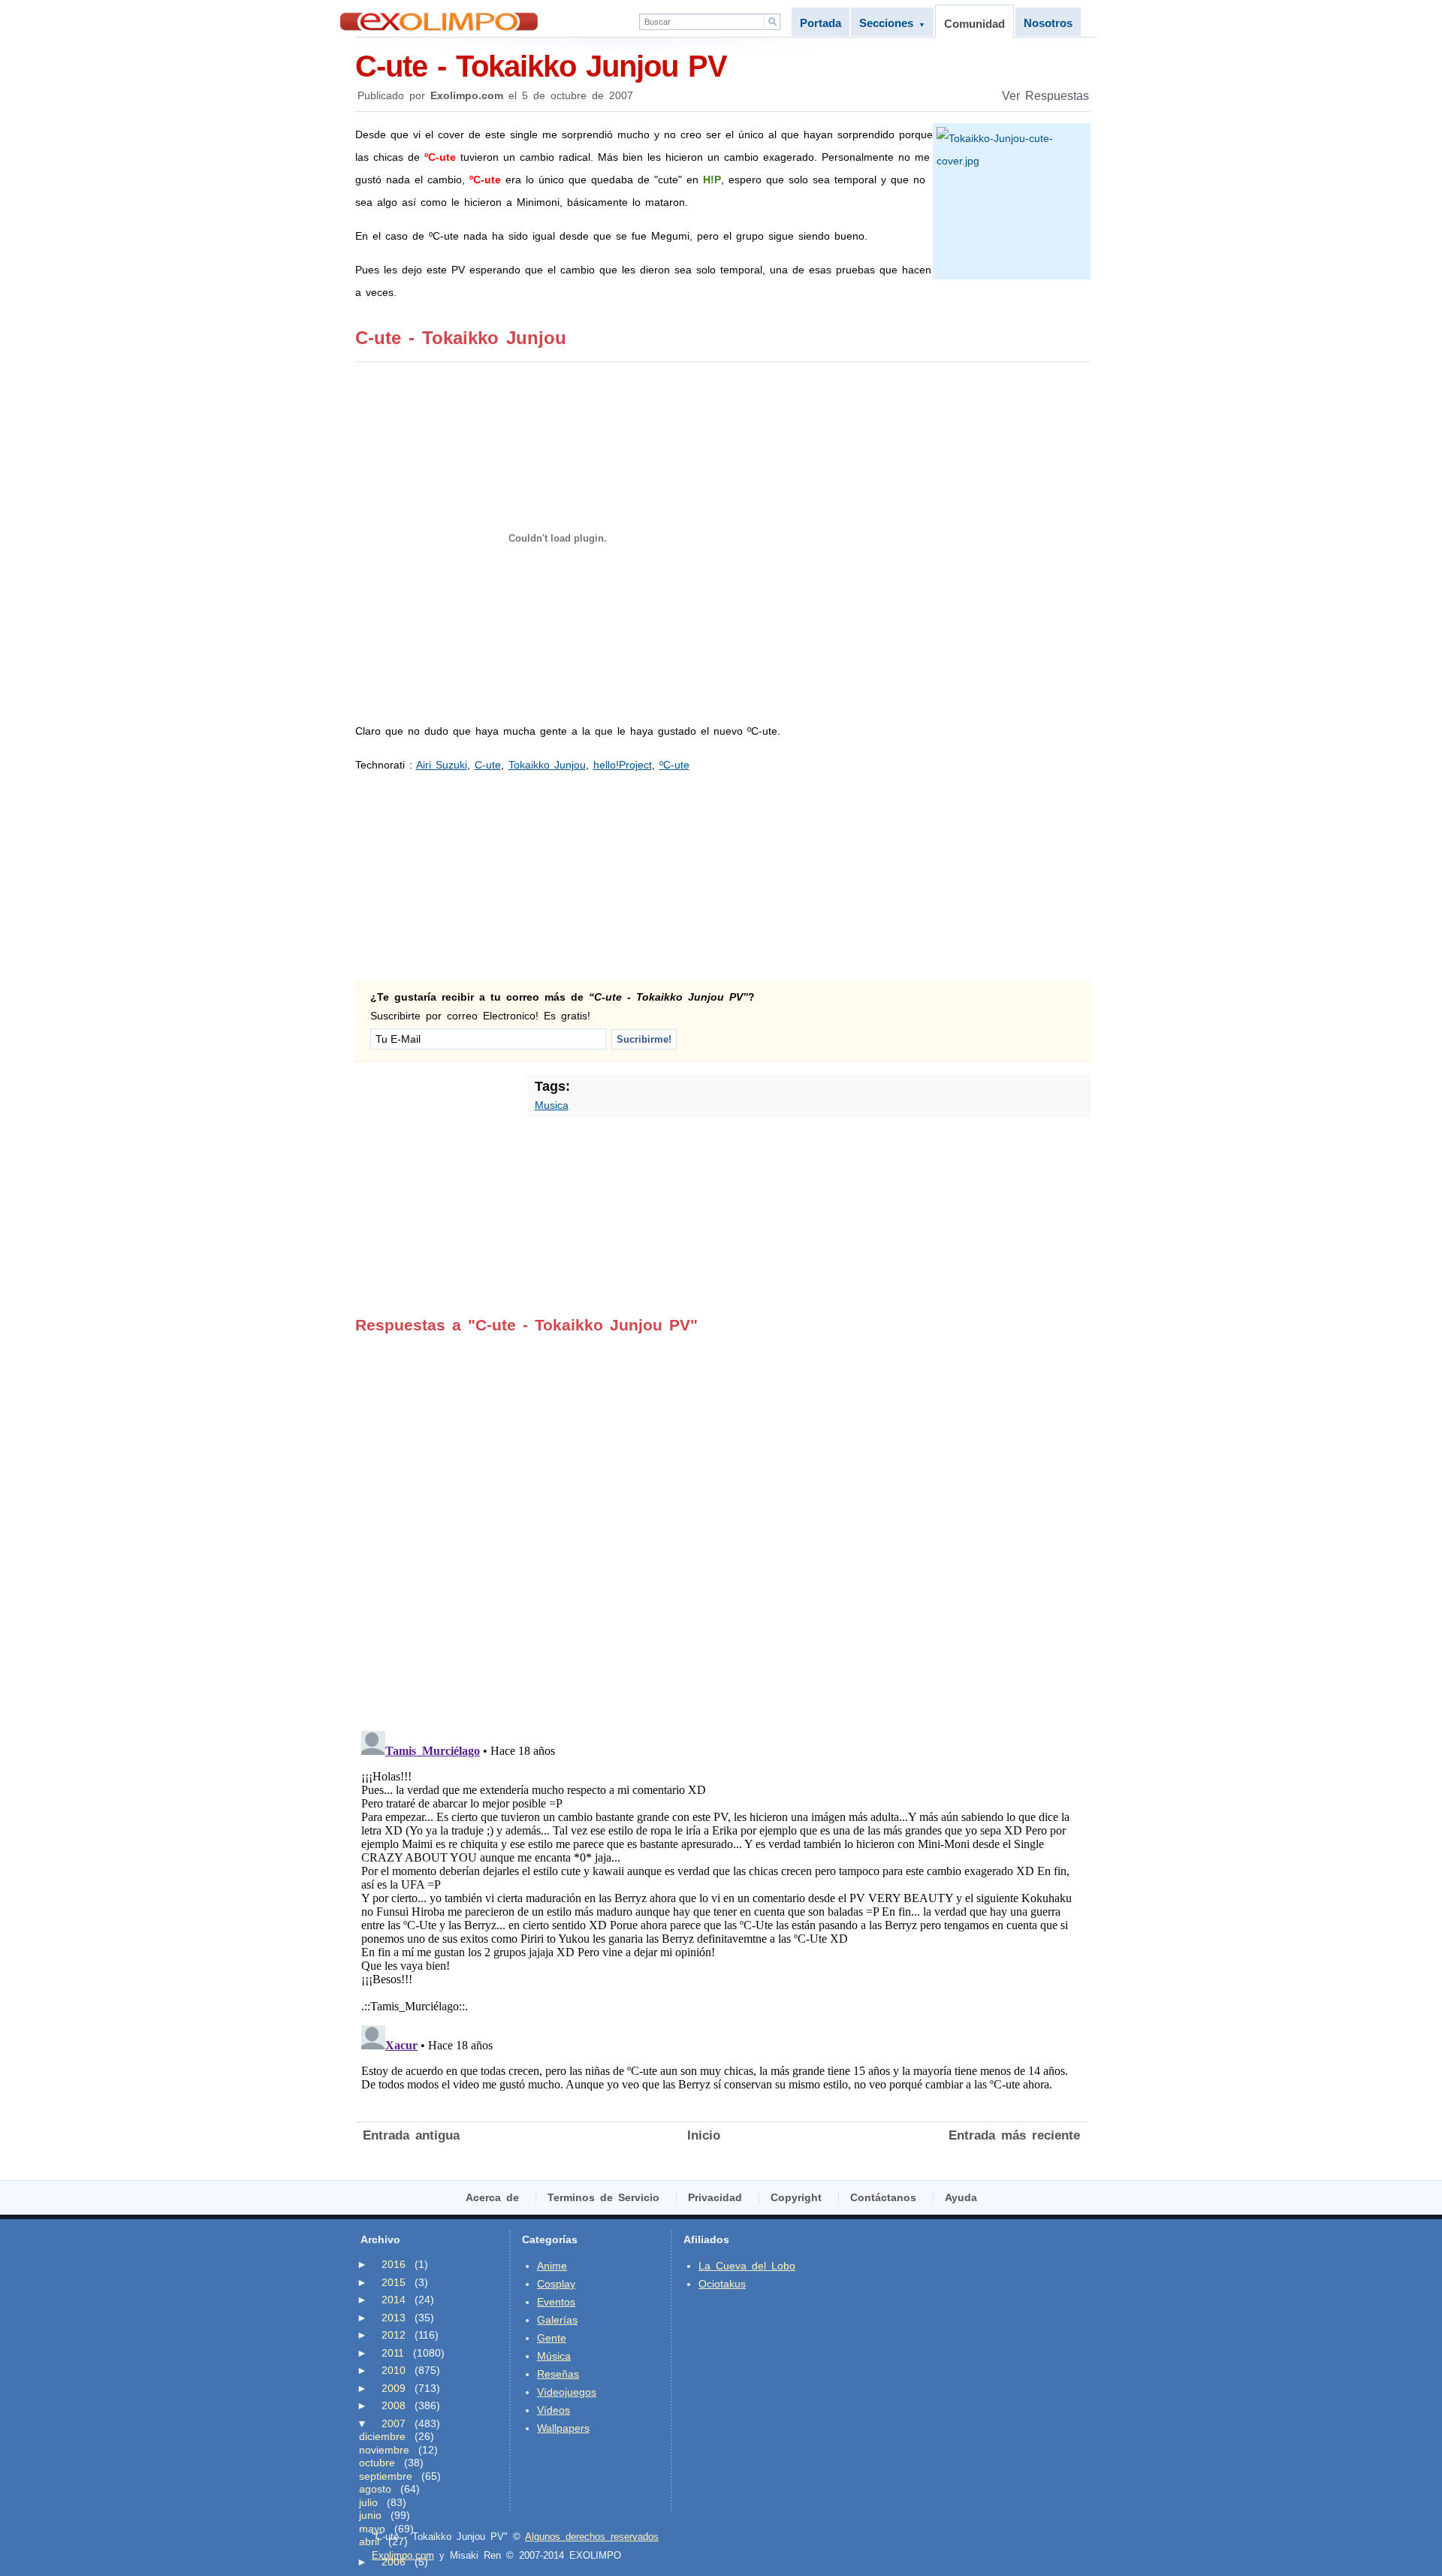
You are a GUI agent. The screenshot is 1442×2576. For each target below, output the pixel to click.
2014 (394, 2300)
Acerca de (492, 2197)
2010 (394, 2370)
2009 (394, 2388)
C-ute (488, 765)
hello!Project (623, 765)
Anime (552, 2266)
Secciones (892, 23)
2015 (394, 2282)
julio (368, 2502)
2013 (394, 2318)
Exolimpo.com (403, 2555)
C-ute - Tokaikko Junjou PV (541, 66)
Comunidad (974, 24)
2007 (394, 2423)
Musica (552, 1105)
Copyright (796, 2197)
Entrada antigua (411, 2135)
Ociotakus (722, 2284)
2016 (394, 2264)
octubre (377, 2463)
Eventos (556, 2302)
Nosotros (1048, 23)
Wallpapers (563, 2428)
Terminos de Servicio (603, 2197)
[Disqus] (721, 1522)
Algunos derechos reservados (592, 2537)
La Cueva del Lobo (747, 2266)
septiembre (386, 2476)
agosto (375, 2489)
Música (554, 2356)
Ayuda (961, 2197)
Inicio (704, 2135)
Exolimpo (439, 21)
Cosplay (556, 2284)
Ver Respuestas (1045, 96)
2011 (393, 2353)
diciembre (382, 2436)
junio (370, 2515)
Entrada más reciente (1014, 2135)
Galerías (557, 2320)
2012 (394, 2335)
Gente (552, 2338)
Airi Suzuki (442, 765)
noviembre (384, 2450)
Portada (821, 23)
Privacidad (715, 2197)
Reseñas (558, 2374)
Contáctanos (883, 2197)
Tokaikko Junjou (547, 765)
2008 (394, 2405)
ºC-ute (674, 765)
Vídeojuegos (567, 2392)
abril (369, 2541)
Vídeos (554, 2410)
